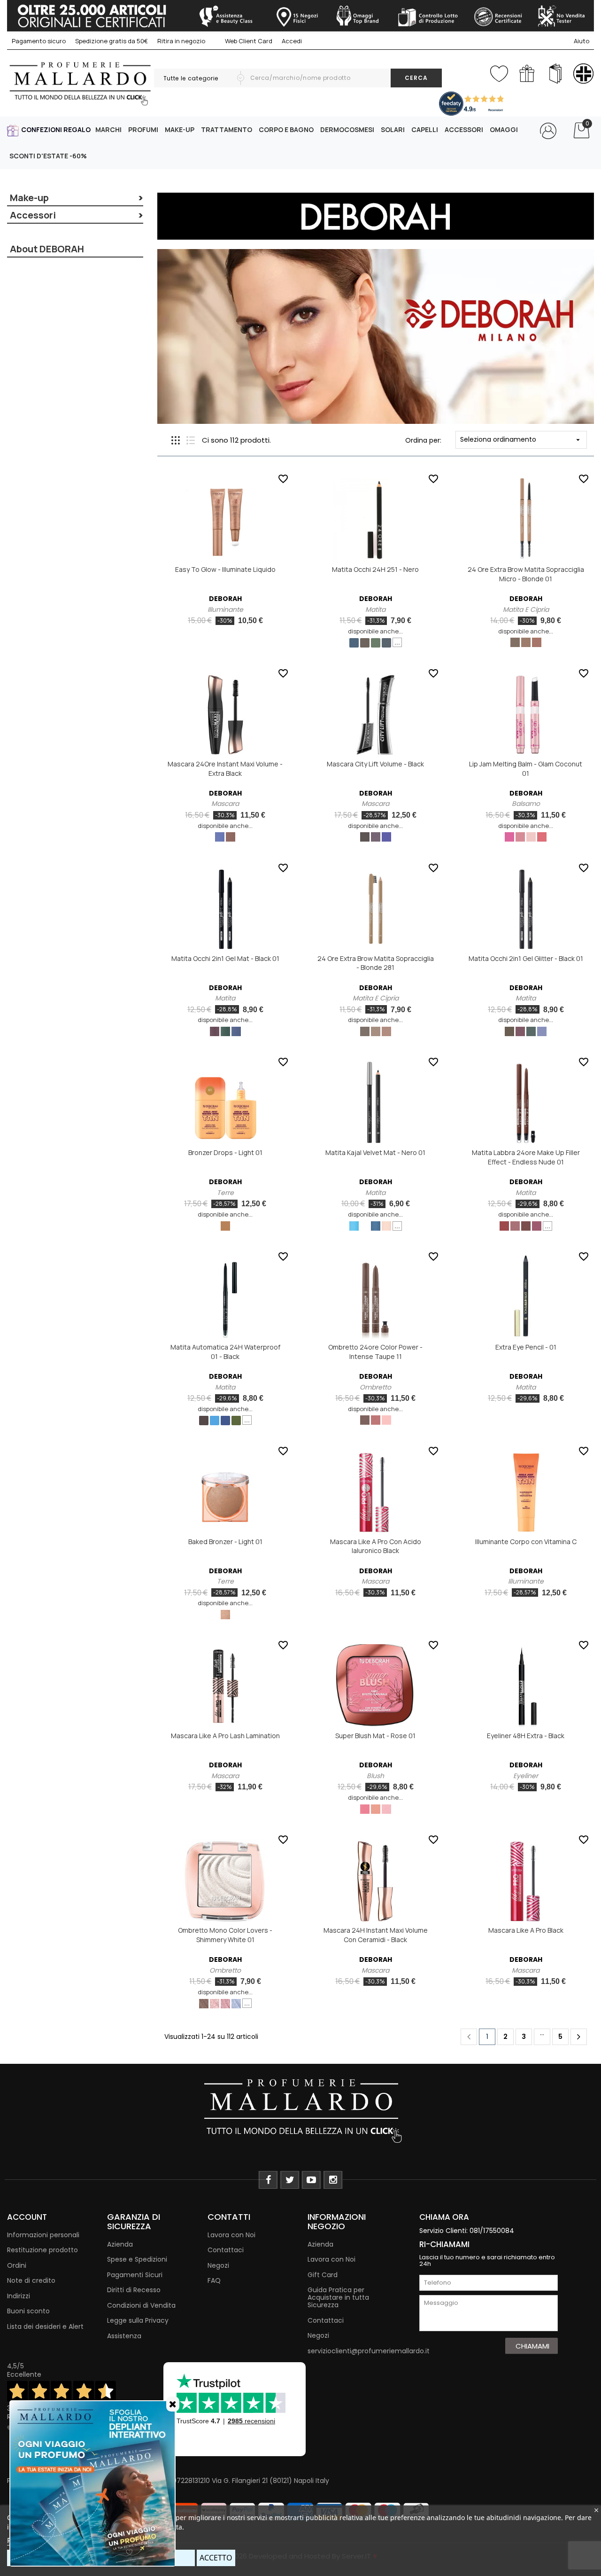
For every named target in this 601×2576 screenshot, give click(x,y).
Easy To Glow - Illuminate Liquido (225, 569)
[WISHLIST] (499, 72)
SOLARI (393, 129)
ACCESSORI (464, 129)
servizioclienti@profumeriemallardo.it (369, 2351)
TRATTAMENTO (227, 129)
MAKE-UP (180, 129)
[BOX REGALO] (527, 74)
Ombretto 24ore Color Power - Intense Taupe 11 (375, 1352)
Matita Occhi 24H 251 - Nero (375, 569)
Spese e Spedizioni (137, 2259)
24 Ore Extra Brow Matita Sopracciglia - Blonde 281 (376, 963)
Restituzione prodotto (42, 2250)
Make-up (29, 198)
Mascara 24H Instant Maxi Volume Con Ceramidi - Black (376, 1935)
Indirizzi (19, 2296)
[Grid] (176, 440)
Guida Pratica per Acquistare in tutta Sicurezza (338, 2297)
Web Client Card (248, 41)
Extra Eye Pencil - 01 (526, 1347)
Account (27, 2217)
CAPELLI (425, 129)
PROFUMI (143, 129)
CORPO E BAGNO (286, 129)
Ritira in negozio (181, 41)
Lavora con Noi (231, 2235)
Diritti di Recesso (134, 2290)
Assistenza (124, 2336)
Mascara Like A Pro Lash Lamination (225, 1736)
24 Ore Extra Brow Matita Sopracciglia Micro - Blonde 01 (526, 574)
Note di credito (31, 2280)
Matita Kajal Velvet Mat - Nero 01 (375, 1152)
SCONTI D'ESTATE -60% (48, 156)
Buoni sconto (28, 2311)
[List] (191, 440)
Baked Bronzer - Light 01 (225, 1542)
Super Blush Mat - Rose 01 (375, 1736)
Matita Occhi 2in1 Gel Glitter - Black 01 (526, 958)
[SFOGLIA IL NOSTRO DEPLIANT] (555, 74)
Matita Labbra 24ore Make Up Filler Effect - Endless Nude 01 (526, 1157)
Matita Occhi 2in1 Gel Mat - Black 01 (225, 958)
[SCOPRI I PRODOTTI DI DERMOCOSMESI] (583, 74)
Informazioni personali (43, 2235)
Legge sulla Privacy (138, 2320)
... (397, 642)
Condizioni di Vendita (141, 2305)
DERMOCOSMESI (347, 129)
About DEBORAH (47, 249)
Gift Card (323, 2275)
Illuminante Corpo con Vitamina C (526, 1542)
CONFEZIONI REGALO (56, 129)
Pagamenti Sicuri (135, 2275)
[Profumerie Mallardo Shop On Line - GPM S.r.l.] (300, 2110)
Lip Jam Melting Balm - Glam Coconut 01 (526, 769)
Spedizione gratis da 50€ (112, 41)
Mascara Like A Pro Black (526, 1930)
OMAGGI (504, 129)
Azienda (120, 2244)
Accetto (216, 2558)
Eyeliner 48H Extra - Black (526, 1736)
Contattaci (226, 2250)
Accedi (292, 41)
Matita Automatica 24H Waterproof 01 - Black (225, 1352)
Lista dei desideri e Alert (45, 2326)
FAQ (214, 2280)
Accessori (33, 215)
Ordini (17, 2265)
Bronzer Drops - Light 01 (225, 1152)
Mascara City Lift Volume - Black (375, 764)
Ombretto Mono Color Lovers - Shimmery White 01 (225, 1935)
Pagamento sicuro (39, 41)
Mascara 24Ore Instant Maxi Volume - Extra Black (225, 769)
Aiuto (582, 41)
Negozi (218, 2265)
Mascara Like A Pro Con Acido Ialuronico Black (376, 1546)
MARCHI (108, 129)
